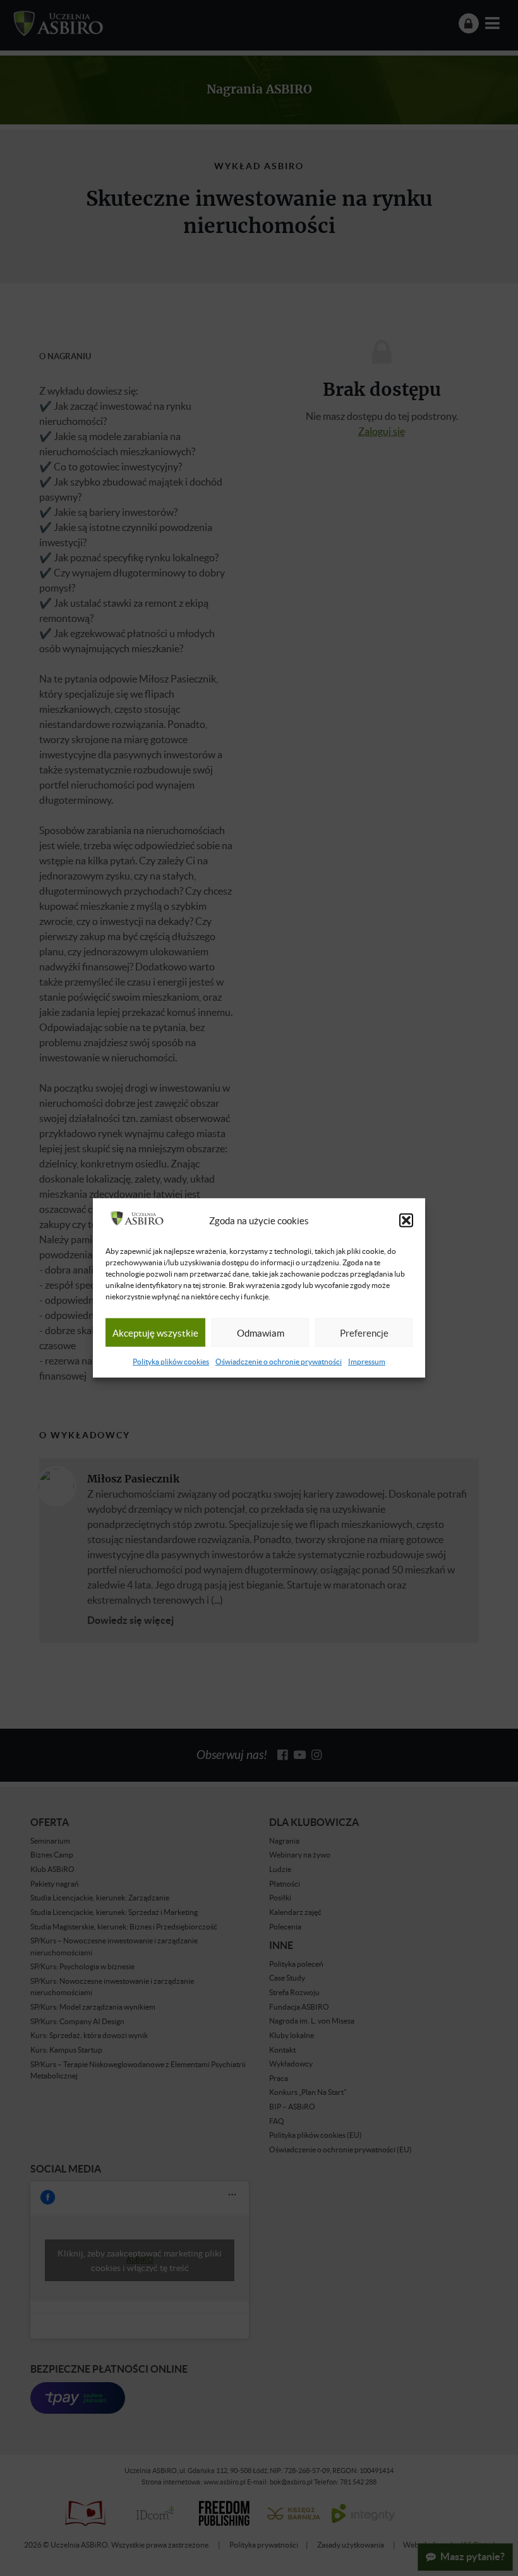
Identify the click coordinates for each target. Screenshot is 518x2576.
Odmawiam (261, 1333)
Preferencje (364, 1333)
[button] (406, 1220)
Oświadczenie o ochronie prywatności (279, 1362)
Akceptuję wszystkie (155, 1333)
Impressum (367, 1362)
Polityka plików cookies (171, 1362)
